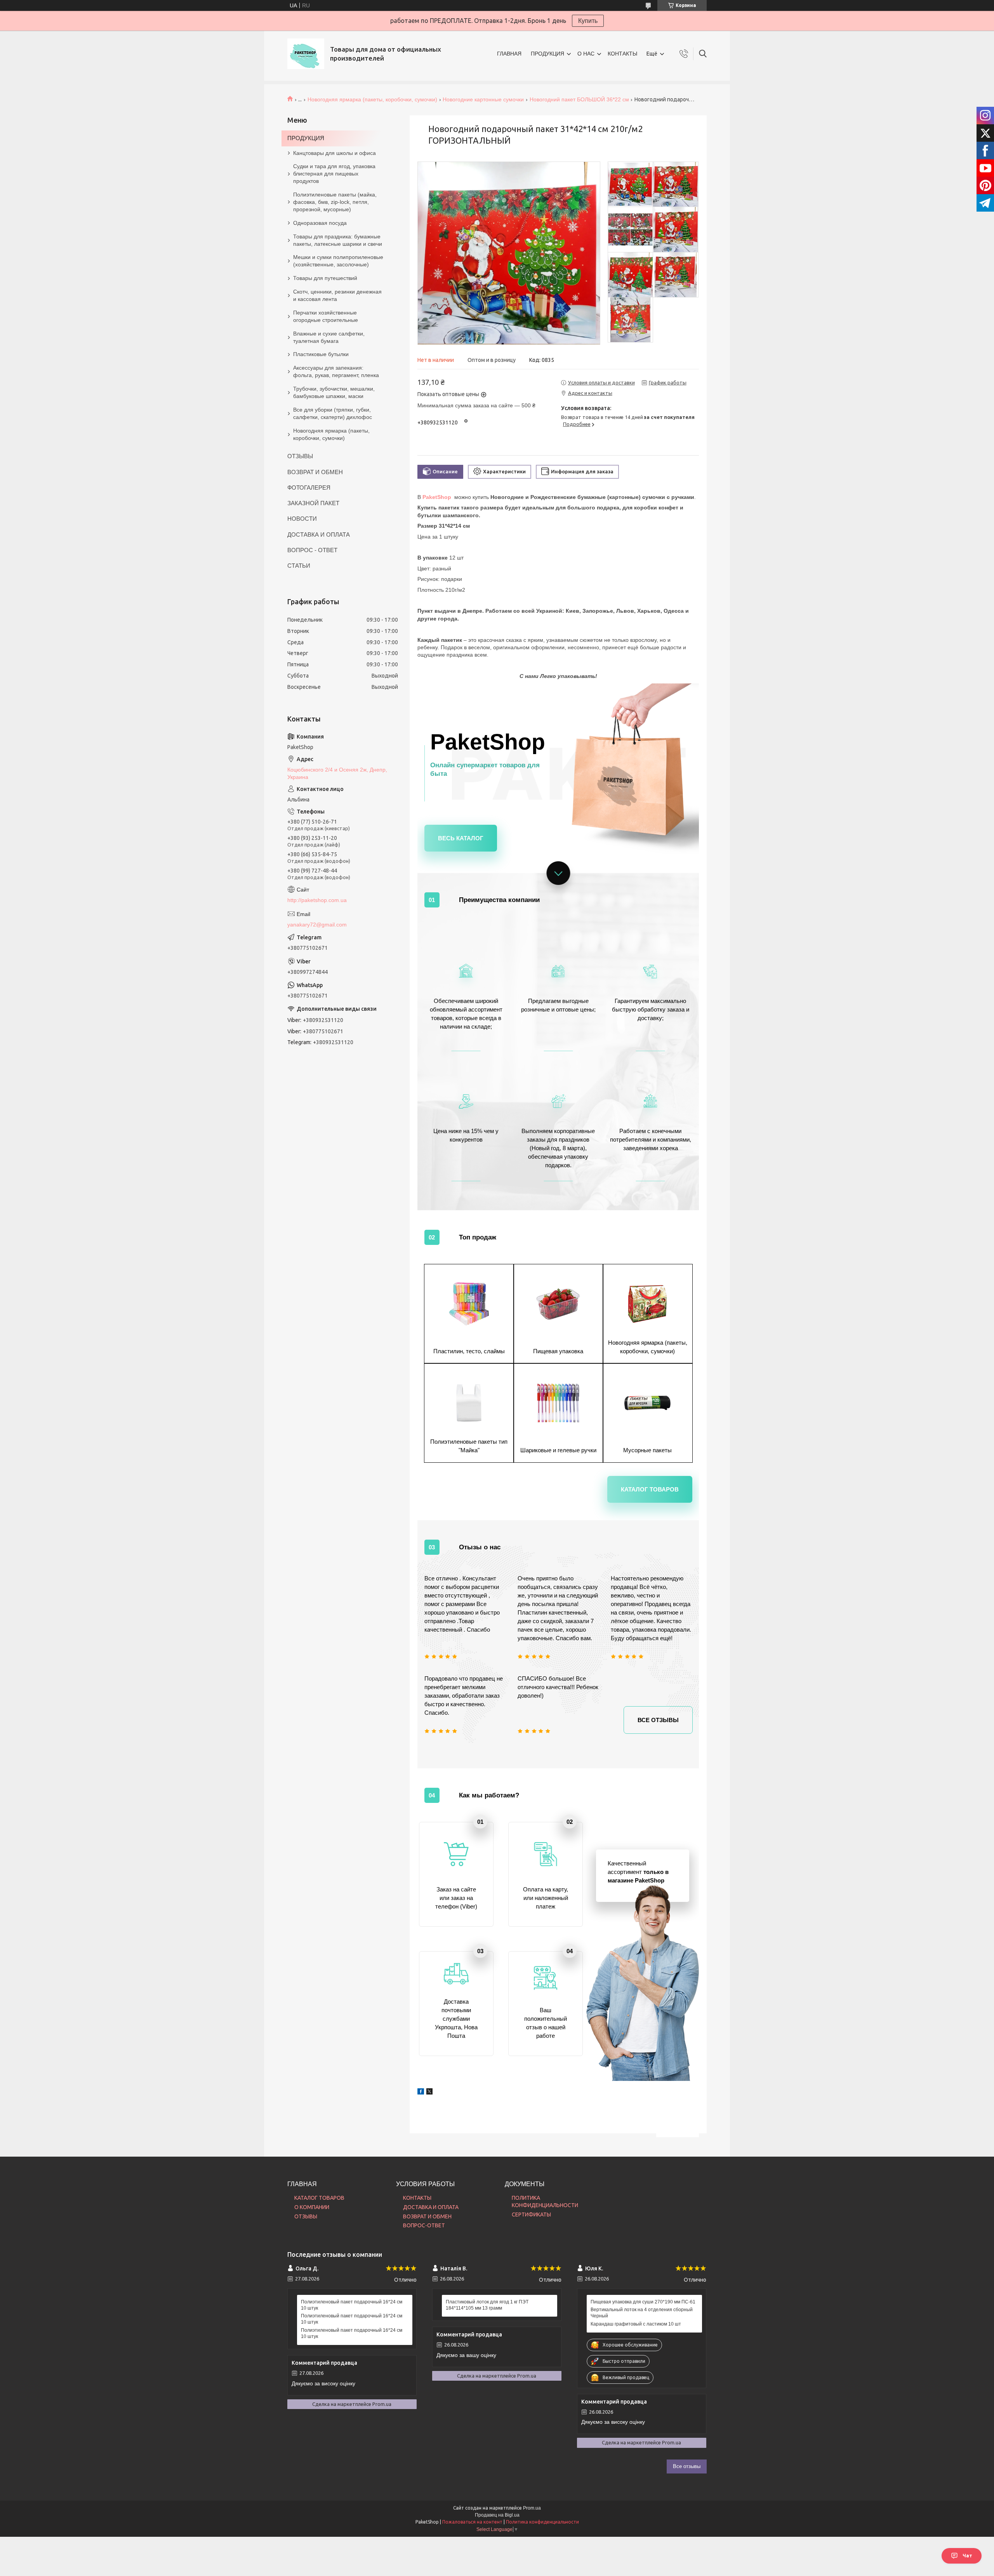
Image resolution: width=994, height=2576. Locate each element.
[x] (429, 2088)
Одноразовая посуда (320, 223)
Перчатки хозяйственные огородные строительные (326, 316)
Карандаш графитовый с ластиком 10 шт (636, 2324)
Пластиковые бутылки (321, 354)
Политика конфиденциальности (542, 2522)
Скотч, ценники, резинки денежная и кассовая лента (337, 295)
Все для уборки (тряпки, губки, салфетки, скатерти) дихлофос (333, 413)
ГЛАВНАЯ (509, 54)
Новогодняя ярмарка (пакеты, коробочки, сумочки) (372, 99)
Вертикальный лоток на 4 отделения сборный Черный (642, 2313)
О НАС (586, 54)
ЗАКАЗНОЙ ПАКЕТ (313, 503)
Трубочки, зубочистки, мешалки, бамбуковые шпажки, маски (334, 392)
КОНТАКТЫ (622, 54)
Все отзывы (658, 1720)
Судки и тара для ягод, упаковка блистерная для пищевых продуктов (334, 174)
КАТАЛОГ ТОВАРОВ (319, 2198)
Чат (967, 2556)
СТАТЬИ (299, 566)
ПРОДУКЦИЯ (547, 54)
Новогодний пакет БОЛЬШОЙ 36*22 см (579, 99)
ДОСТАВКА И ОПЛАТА (319, 534)
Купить (588, 21)
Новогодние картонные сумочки (483, 99)
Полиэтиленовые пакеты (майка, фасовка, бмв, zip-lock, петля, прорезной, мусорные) (335, 202)
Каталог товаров (650, 1489)
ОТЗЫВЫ (300, 456)
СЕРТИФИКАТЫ (531, 2214)
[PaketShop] (306, 54)
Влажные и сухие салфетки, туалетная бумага (329, 337)
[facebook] (421, 2088)
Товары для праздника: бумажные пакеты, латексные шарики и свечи (338, 240)
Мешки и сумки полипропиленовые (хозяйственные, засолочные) (338, 261)
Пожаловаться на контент (472, 2522)
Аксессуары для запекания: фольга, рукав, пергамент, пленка (336, 371)
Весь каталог (461, 838)
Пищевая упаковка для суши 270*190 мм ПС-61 (643, 2302)
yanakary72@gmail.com (317, 925)
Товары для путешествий (325, 278)
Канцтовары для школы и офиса (335, 153)
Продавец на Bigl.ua (497, 2515)
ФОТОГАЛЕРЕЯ (309, 488)
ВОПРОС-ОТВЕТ (424, 2225)
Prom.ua (532, 2508)
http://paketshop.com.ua (317, 900)
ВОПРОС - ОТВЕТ (312, 550)
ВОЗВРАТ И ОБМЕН (315, 472)
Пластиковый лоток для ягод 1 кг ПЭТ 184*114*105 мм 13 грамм (487, 2305)
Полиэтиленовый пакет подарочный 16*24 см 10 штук (352, 2305)
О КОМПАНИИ (312, 2207)
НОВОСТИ (302, 519)
